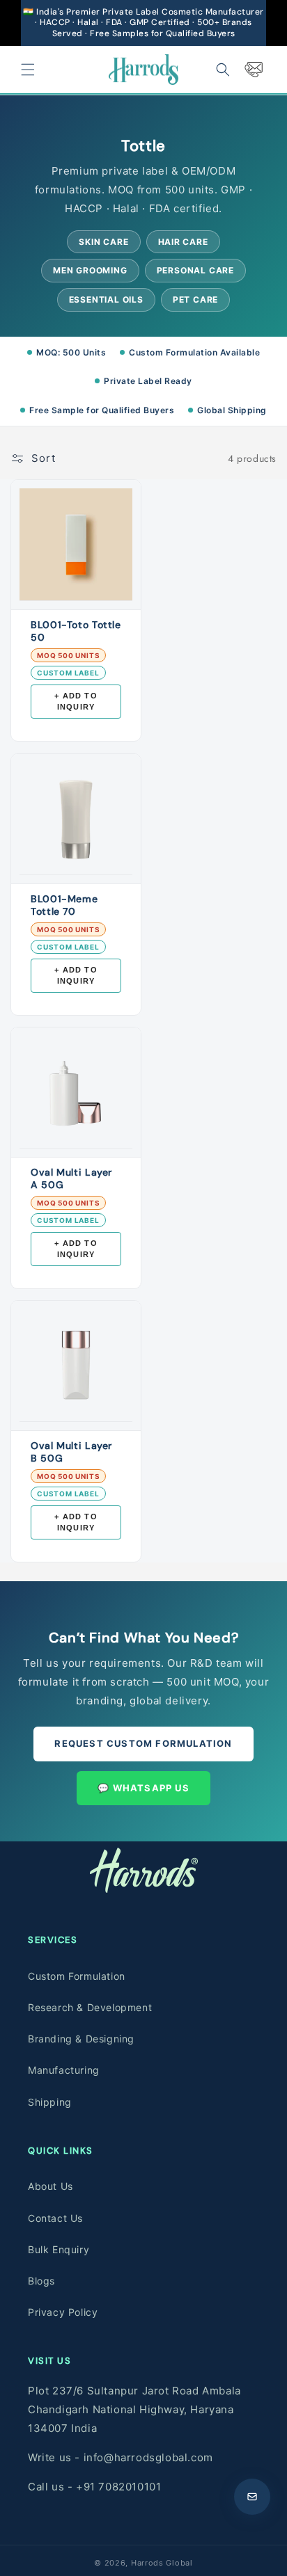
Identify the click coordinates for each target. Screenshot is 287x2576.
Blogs (41, 2281)
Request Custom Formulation (143, 1743)
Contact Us (55, 2218)
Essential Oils (106, 299)
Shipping (50, 2102)
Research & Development (90, 2007)
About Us (51, 2186)
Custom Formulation (77, 1976)
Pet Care (195, 299)
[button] (28, 70)
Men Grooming (90, 270)
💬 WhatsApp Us (143, 1788)
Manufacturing (64, 2070)
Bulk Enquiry (59, 2249)
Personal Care (195, 270)
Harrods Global (162, 2563)
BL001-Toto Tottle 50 (76, 631)
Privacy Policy (63, 2312)
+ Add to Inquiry (76, 702)
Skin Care (103, 242)
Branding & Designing (81, 2039)
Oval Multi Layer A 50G (71, 1178)
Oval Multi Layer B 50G (71, 1452)
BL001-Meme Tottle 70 (64, 905)
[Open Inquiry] (252, 2497)
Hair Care (183, 242)
